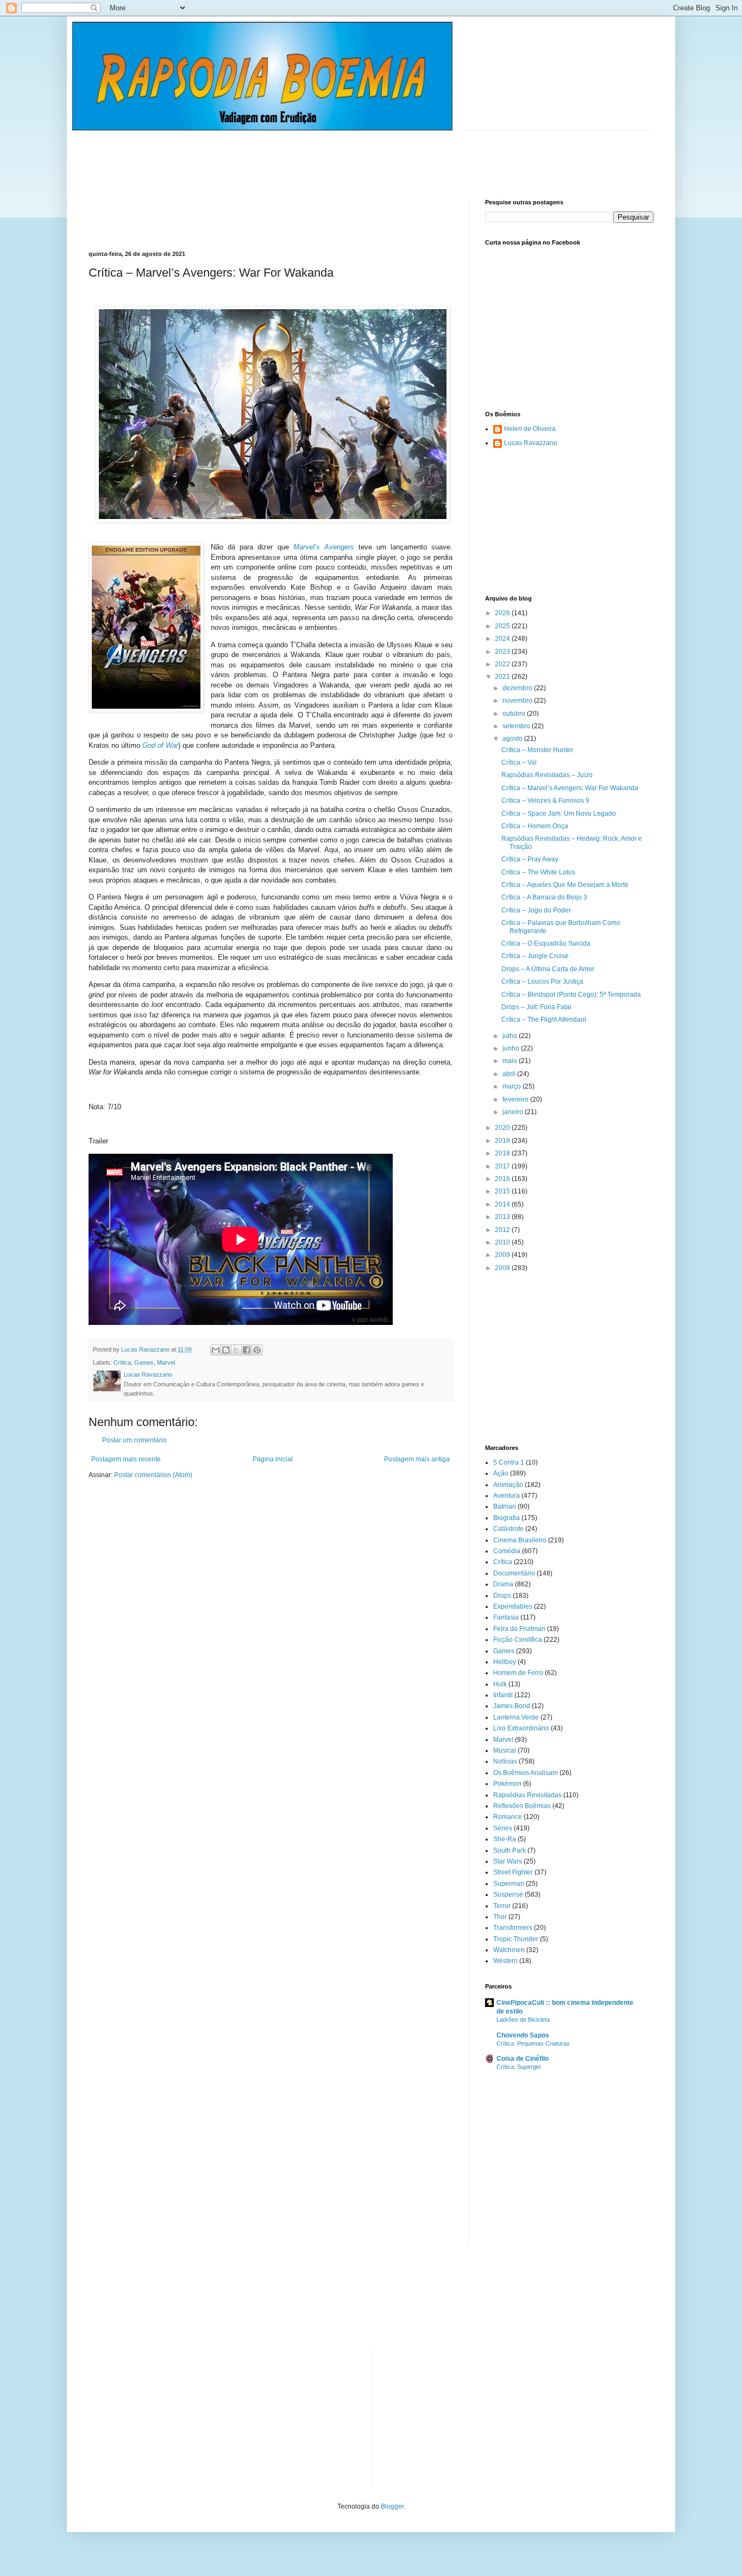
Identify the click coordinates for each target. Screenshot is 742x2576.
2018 (503, 1153)
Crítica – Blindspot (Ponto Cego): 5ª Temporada (571, 995)
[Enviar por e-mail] (216, 1350)
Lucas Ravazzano (531, 443)
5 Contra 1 (509, 1462)
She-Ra (505, 1839)
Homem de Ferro (518, 1673)
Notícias (505, 1761)
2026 (503, 613)
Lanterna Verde (516, 1717)
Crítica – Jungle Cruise (535, 956)
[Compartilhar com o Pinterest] (257, 1350)
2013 (503, 1217)
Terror (502, 1906)
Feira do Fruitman (519, 1629)
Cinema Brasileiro (520, 1540)
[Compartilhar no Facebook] (247, 1350)
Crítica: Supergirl (518, 2067)
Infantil (503, 1695)
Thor (500, 1917)
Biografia (507, 1518)
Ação (501, 1473)
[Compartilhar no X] (236, 1350)
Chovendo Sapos (523, 2035)
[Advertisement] (286, 155)
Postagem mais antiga (417, 1459)
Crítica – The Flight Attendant (544, 1020)
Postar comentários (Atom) (153, 1475)
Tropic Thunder (516, 1939)
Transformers (513, 1928)
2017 (503, 1166)
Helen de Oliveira (530, 429)
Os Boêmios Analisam (526, 1773)
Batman (505, 1506)
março (513, 1086)
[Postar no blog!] (226, 1350)
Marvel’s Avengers (324, 547)
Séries (503, 1828)
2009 (503, 1255)
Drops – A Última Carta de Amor (548, 969)
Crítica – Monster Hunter (537, 750)
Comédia (507, 1551)
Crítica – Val (519, 762)
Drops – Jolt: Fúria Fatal (536, 1007)
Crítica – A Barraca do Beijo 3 (544, 897)
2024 (503, 639)
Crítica (122, 1362)
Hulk (500, 1684)
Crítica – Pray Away (530, 859)
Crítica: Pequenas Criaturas (533, 2043)
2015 (503, 1191)
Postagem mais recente (126, 1459)
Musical (505, 1750)
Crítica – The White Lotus (538, 872)
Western (505, 1961)
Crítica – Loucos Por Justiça (542, 981)
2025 (503, 626)
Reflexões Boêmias (522, 1806)
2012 (503, 1230)
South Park (510, 1850)
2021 (503, 677)
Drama (503, 1584)
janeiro (514, 1112)
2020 (503, 1128)
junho (512, 1048)
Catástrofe (508, 1529)
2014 (503, 1204)
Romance (508, 1817)
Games (144, 1362)
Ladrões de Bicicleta (523, 2019)
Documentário (514, 1573)
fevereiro (516, 1099)
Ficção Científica (518, 1640)
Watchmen (509, 1950)
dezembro (518, 688)
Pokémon (507, 1784)
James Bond (512, 1706)
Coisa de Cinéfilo (523, 2059)
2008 (503, 1268)
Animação (508, 1485)
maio (511, 1061)
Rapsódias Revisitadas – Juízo (547, 775)
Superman (509, 1884)
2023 (503, 652)
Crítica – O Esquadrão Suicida (546, 943)
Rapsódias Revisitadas (527, 1795)
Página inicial (273, 1459)
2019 (503, 1141)
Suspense (508, 1895)
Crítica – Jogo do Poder (536, 910)
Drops (502, 1596)
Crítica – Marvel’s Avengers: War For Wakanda (570, 788)
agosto (513, 739)
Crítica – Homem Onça (535, 826)
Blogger (392, 2506)
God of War (160, 745)
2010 (503, 1242)
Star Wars (508, 1861)
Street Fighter (513, 1872)
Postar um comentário (134, 1440)
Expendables (513, 1606)
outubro (515, 714)
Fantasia (506, 1617)
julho (511, 1036)
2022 (503, 664)
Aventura (507, 1496)
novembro (518, 701)
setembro (517, 726)
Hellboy (505, 1662)
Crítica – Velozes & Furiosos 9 (545, 801)
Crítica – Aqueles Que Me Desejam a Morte (565, 885)
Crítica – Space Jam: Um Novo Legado (559, 814)
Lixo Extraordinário (521, 1728)
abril (510, 1074)
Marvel (166, 1362)
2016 (503, 1179)
